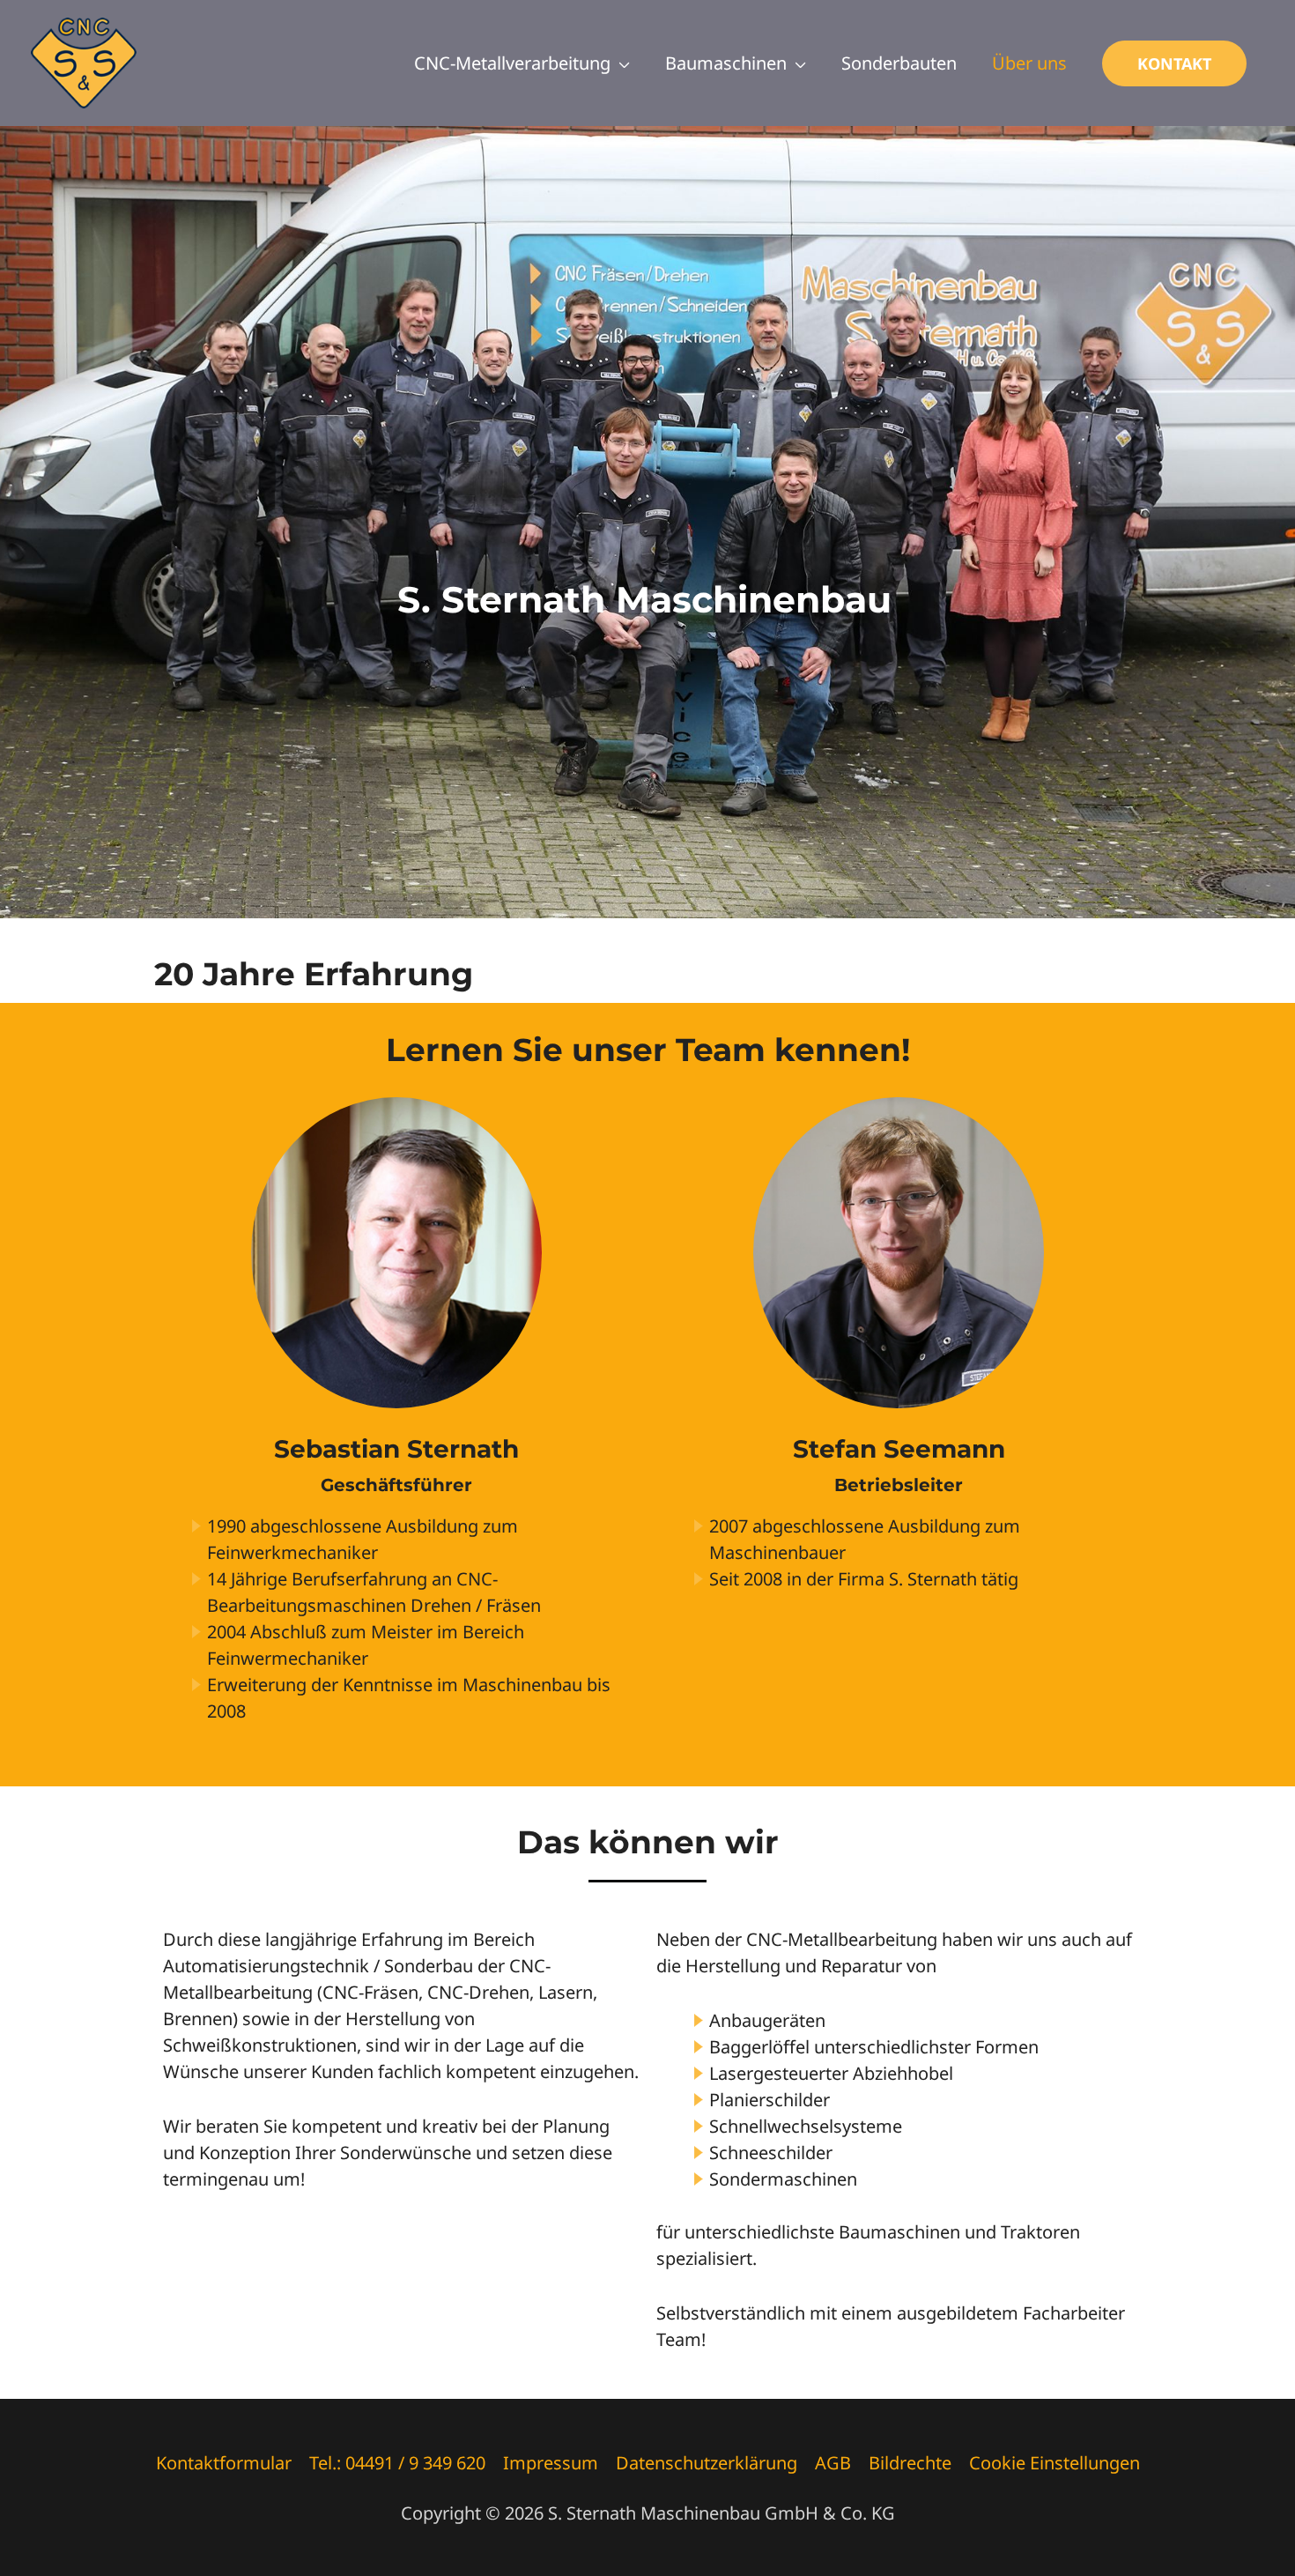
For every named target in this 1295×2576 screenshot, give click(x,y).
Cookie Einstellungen (1054, 2463)
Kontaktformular (224, 2463)
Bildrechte (910, 2463)
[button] (1174, 63)
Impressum (551, 2463)
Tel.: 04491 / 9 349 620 (397, 2463)
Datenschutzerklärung (707, 2463)
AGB (833, 2463)
